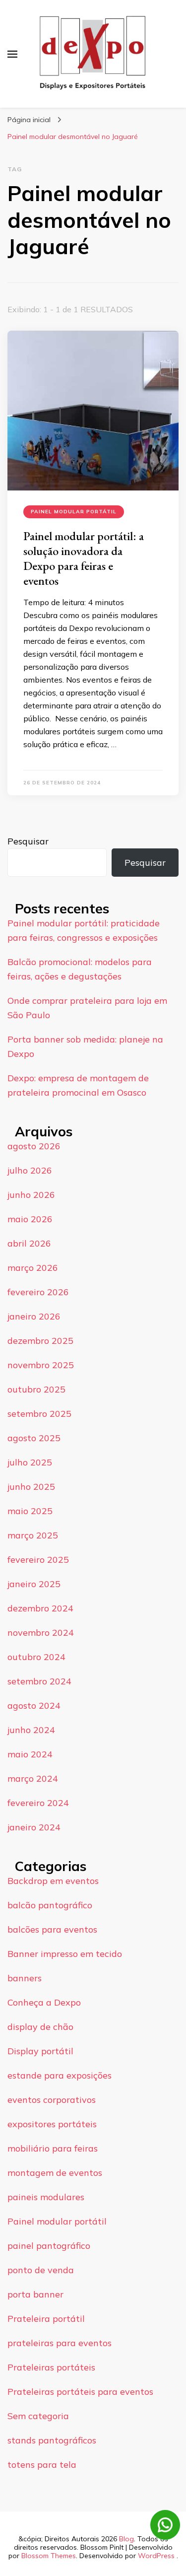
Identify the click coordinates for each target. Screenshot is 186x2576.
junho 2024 (31, 1730)
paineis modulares (46, 2197)
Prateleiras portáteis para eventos (80, 2392)
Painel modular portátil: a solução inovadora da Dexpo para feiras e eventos (84, 558)
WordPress (156, 2556)
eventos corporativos (52, 2100)
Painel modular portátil (74, 512)
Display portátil (40, 2051)
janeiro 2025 (34, 1584)
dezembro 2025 (40, 1341)
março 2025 (33, 1535)
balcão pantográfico (50, 1905)
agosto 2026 (34, 1146)
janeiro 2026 (34, 1316)
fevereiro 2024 (38, 1803)
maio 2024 (30, 1754)
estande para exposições (60, 2075)
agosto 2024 (34, 1706)
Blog (126, 2539)
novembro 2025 (41, 1365)
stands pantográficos (52, 2440)
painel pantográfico (49, 2246)
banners (25, 1978)
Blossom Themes (49, 2556)
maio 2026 (30, 1219)
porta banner (35, 2294)
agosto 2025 (34, 1438)
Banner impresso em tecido (65, 1954)
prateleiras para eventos (60, 2343)
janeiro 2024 (34, 1827)
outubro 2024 (36, 1657)
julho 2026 (30, 1170)
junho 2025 (31, 1487)
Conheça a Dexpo (44, 2002)
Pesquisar (28, 841)
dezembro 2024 (40, 1608)
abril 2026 (29, 1243)
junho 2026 (31, 1195)
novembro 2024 (41, 1633)
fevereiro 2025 (38, 1560)
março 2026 (33, 1268)
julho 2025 (30, 1462)
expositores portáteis (52, 2124)
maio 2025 (30, 1511)
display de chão (40, 2027)
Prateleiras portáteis (51, 2367)
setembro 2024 (39, 1681)
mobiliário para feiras (53, 2148)
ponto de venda (41, 2270)
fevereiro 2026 (38, 1292)
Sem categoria (38, 2416)
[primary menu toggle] (12, 54)
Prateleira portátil (46, 2319)
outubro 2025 (36, 1389)
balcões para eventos (52, 1929)
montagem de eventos (55, 2173)
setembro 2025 (39, 1414)
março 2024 (33, 1778)
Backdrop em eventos (53, 1881)
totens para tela (42, 2465)
